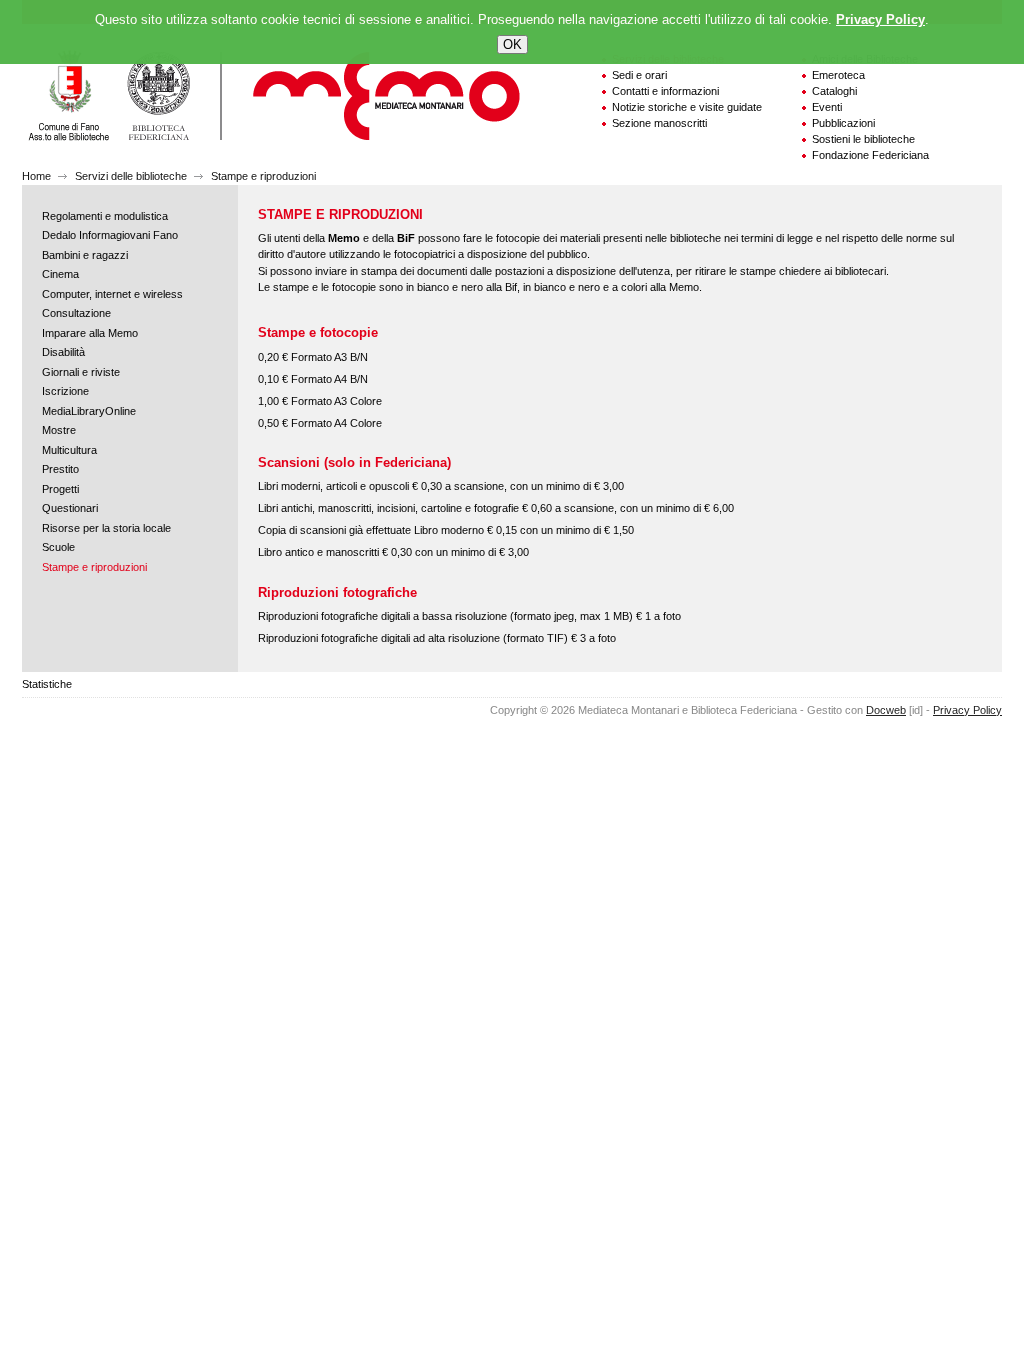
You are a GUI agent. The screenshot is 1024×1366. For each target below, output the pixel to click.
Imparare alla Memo (90, 333)
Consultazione (76, 313)
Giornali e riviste (81, 372)
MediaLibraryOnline (89, 411)
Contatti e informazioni (665, 91)
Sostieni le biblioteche (863, 139)
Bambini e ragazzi (85, 255)
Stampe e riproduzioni (263, 176)
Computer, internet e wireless (112, 294)
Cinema (60, 274)
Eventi (827, 107)
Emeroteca (838, 75)
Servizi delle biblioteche (131, 176)
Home (36, 176)
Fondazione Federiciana (870, 155)
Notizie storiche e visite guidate (687, 107)
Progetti (60, 489)
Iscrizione (65, 391)
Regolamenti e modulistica (105, 216)
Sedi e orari (639, 75)
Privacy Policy (967, 710)
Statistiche (47, 684)
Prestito (60, 469)
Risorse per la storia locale (106, 528)
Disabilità (63, 352)
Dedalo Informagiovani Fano (110, 235)
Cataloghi (834, 91)
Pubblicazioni (843, 123)
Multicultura (69, 450)
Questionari (70, 508)
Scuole (58, 547)
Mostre (59, 430)
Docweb (886, 710)
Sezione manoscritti (659, 123)
